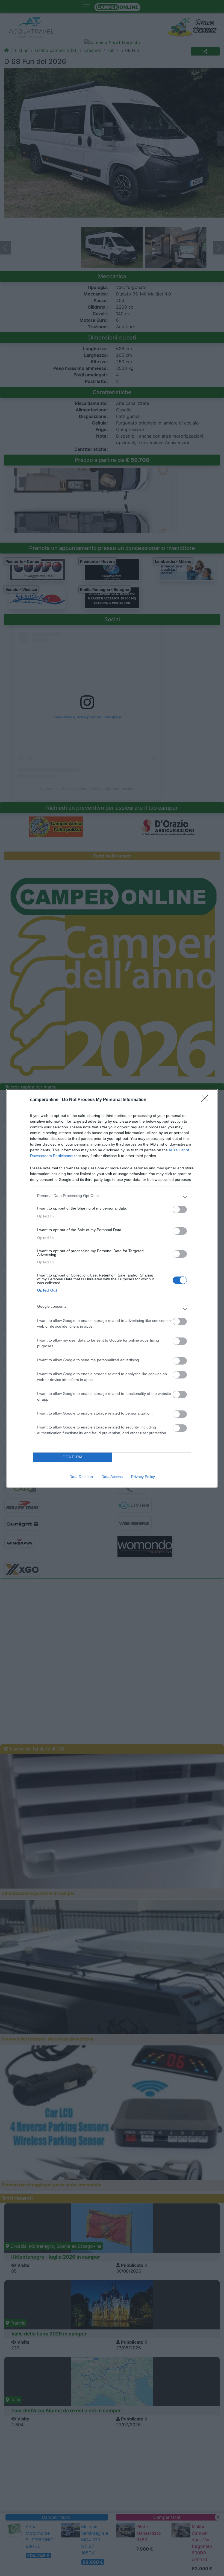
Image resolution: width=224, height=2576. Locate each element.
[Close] (207, 1100)
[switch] (180, 1209)
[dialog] (112, 1288)
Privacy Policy (143, 1477)
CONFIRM (73, 1457)
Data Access (112, 1477)
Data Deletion (81, 1477)
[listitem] (112, 1197)
